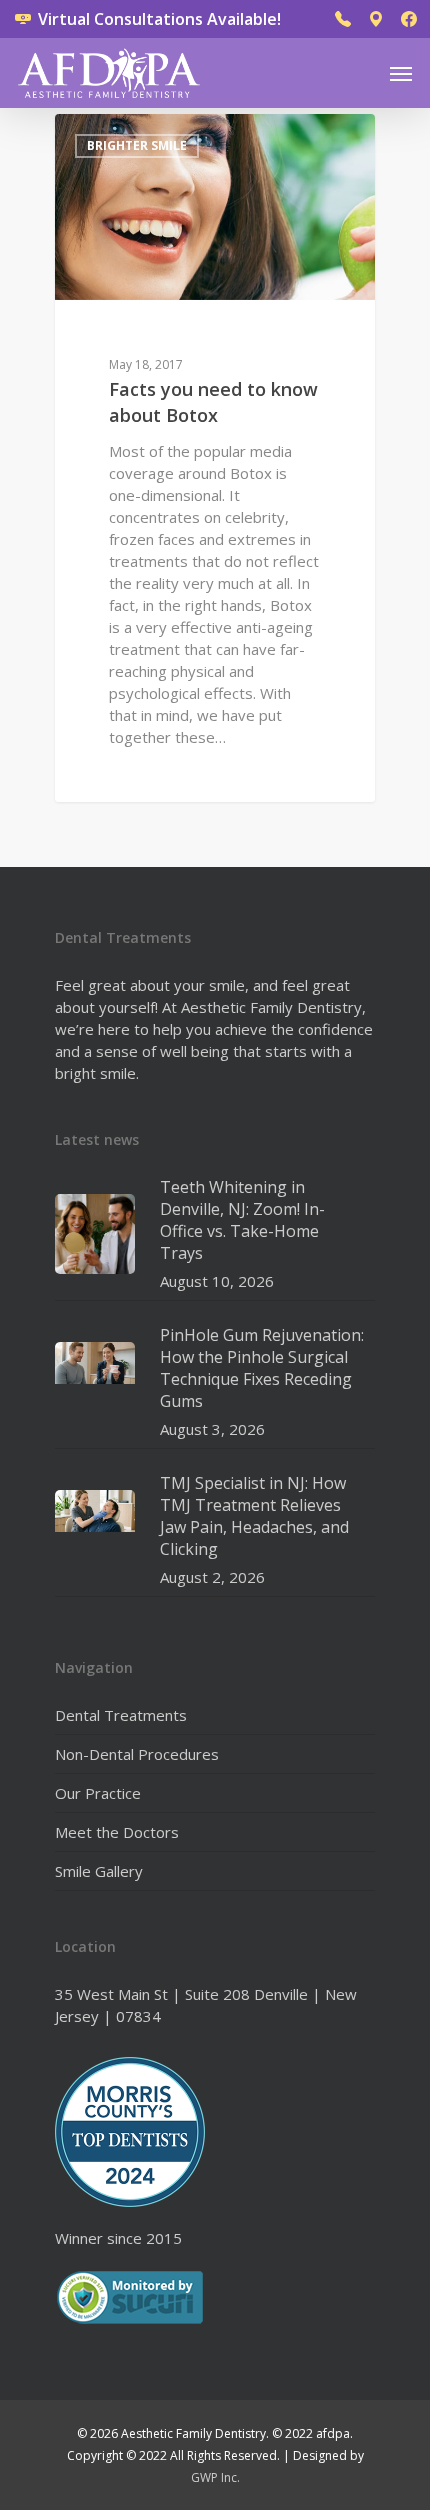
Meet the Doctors (117, 1832)
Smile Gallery (99, 1871)
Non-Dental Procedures (137, 1754)
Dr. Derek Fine (135, 136)
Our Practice (98, 1793)
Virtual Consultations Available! (157, 19)
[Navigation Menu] (401, 73)
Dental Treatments (121, 1715)
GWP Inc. (215, 2477)
